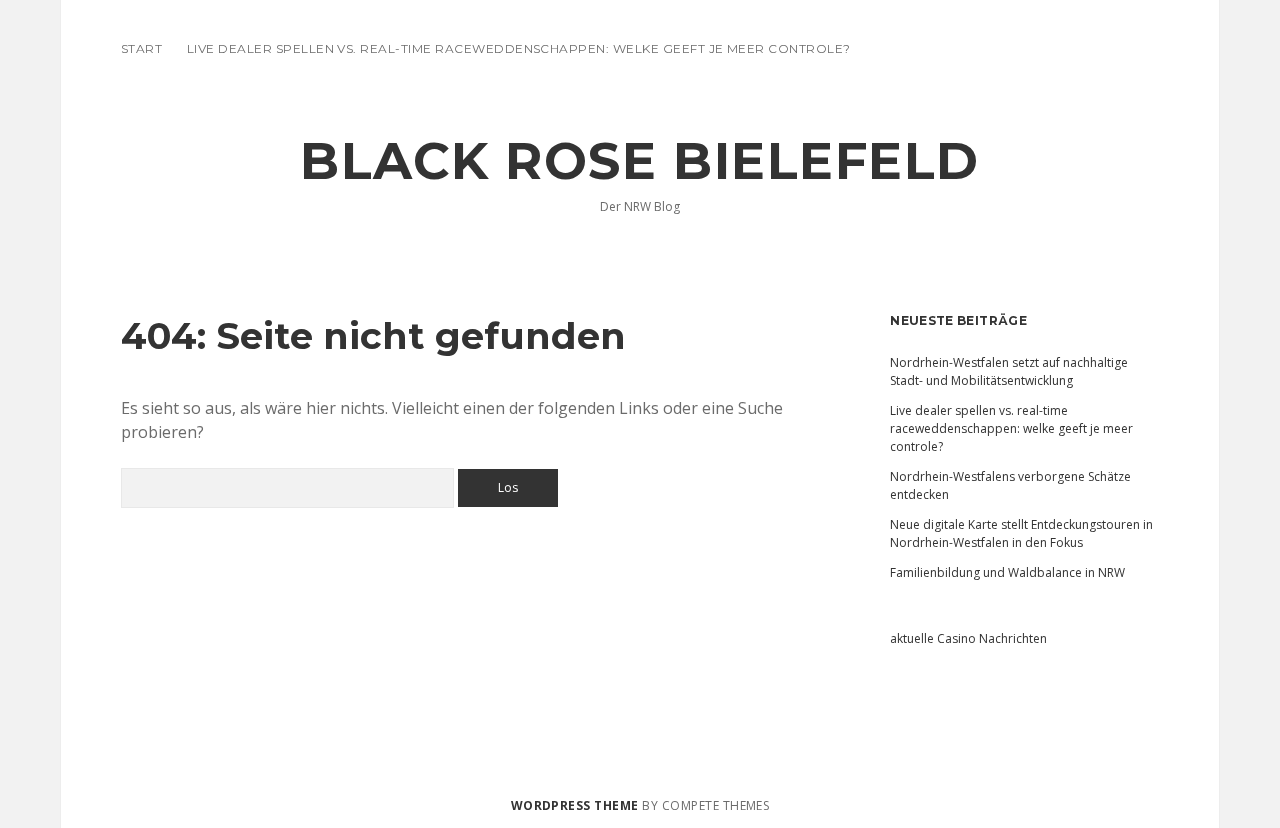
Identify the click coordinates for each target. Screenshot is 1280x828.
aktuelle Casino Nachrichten (968, 638)
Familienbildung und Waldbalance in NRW (1007, 572)
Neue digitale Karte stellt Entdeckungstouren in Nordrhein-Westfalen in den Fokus (1021, 533)
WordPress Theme (575, 805)
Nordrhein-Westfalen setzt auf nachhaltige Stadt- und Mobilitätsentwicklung (1009, 371)
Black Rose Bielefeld (640, 161)
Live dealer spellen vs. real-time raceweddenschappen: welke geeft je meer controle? (519, 48)
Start (141, 48)
